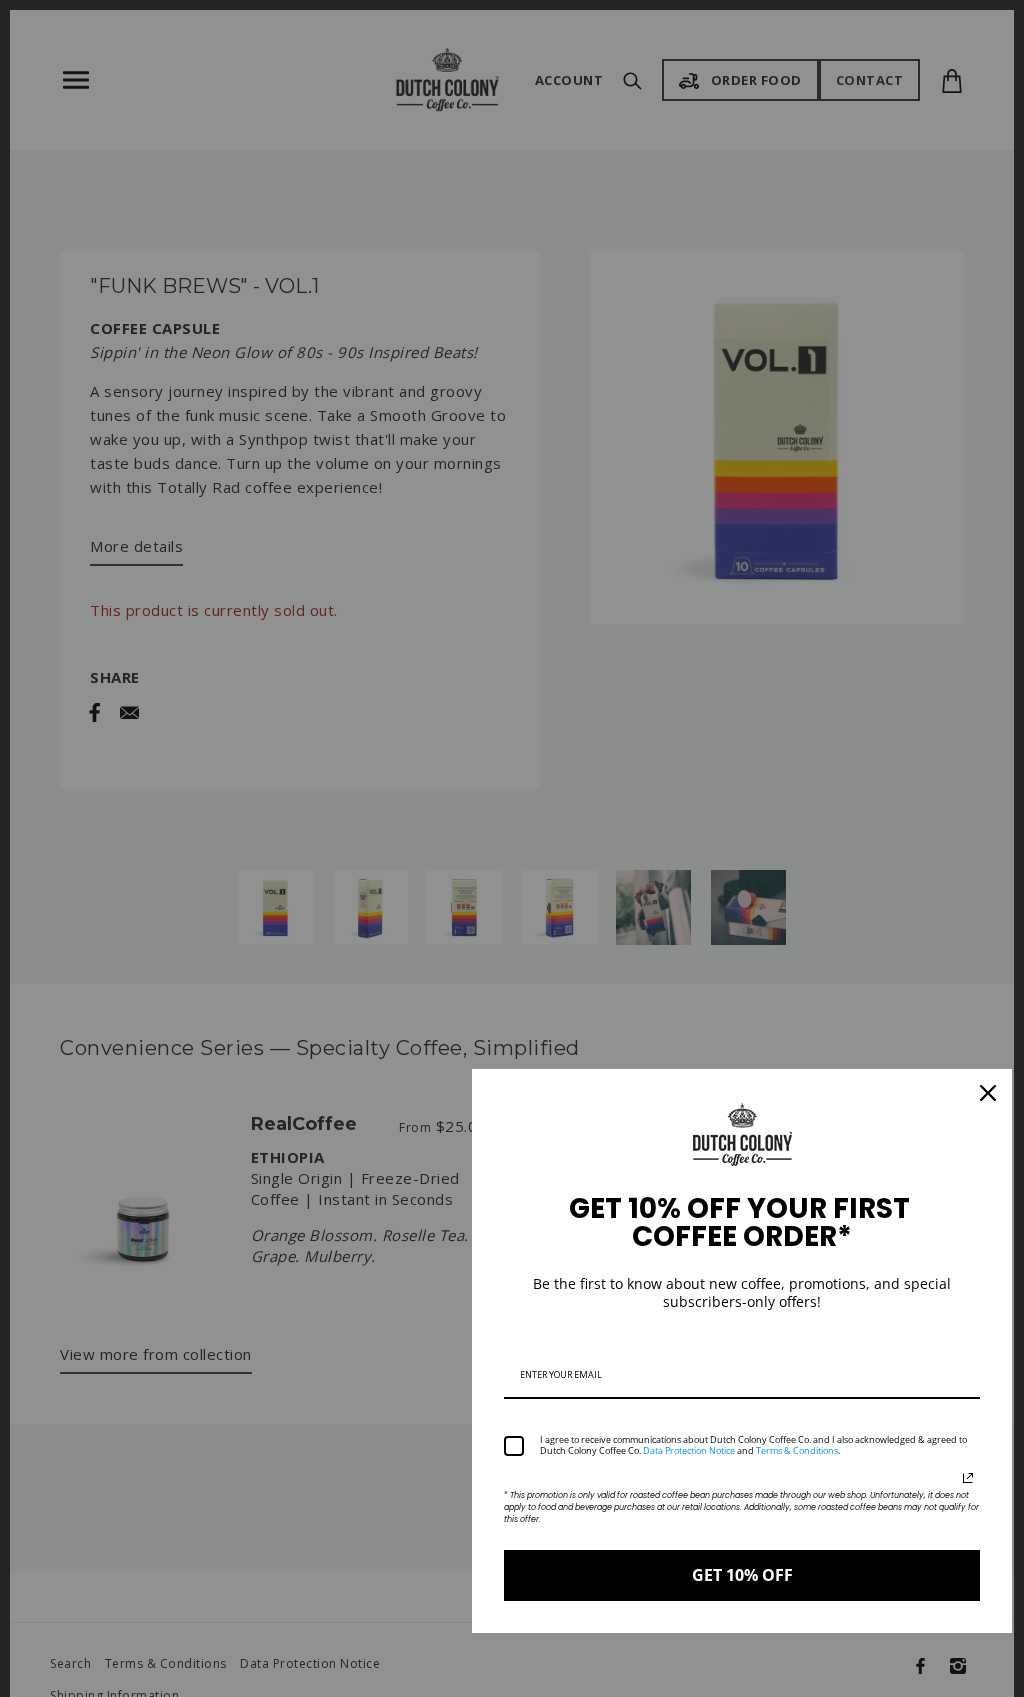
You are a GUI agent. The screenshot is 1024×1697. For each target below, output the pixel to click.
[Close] (988, 1093)
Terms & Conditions (797, 1450)
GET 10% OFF (742, 1575)
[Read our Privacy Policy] (968, 1478)
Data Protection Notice (689, 1450)
